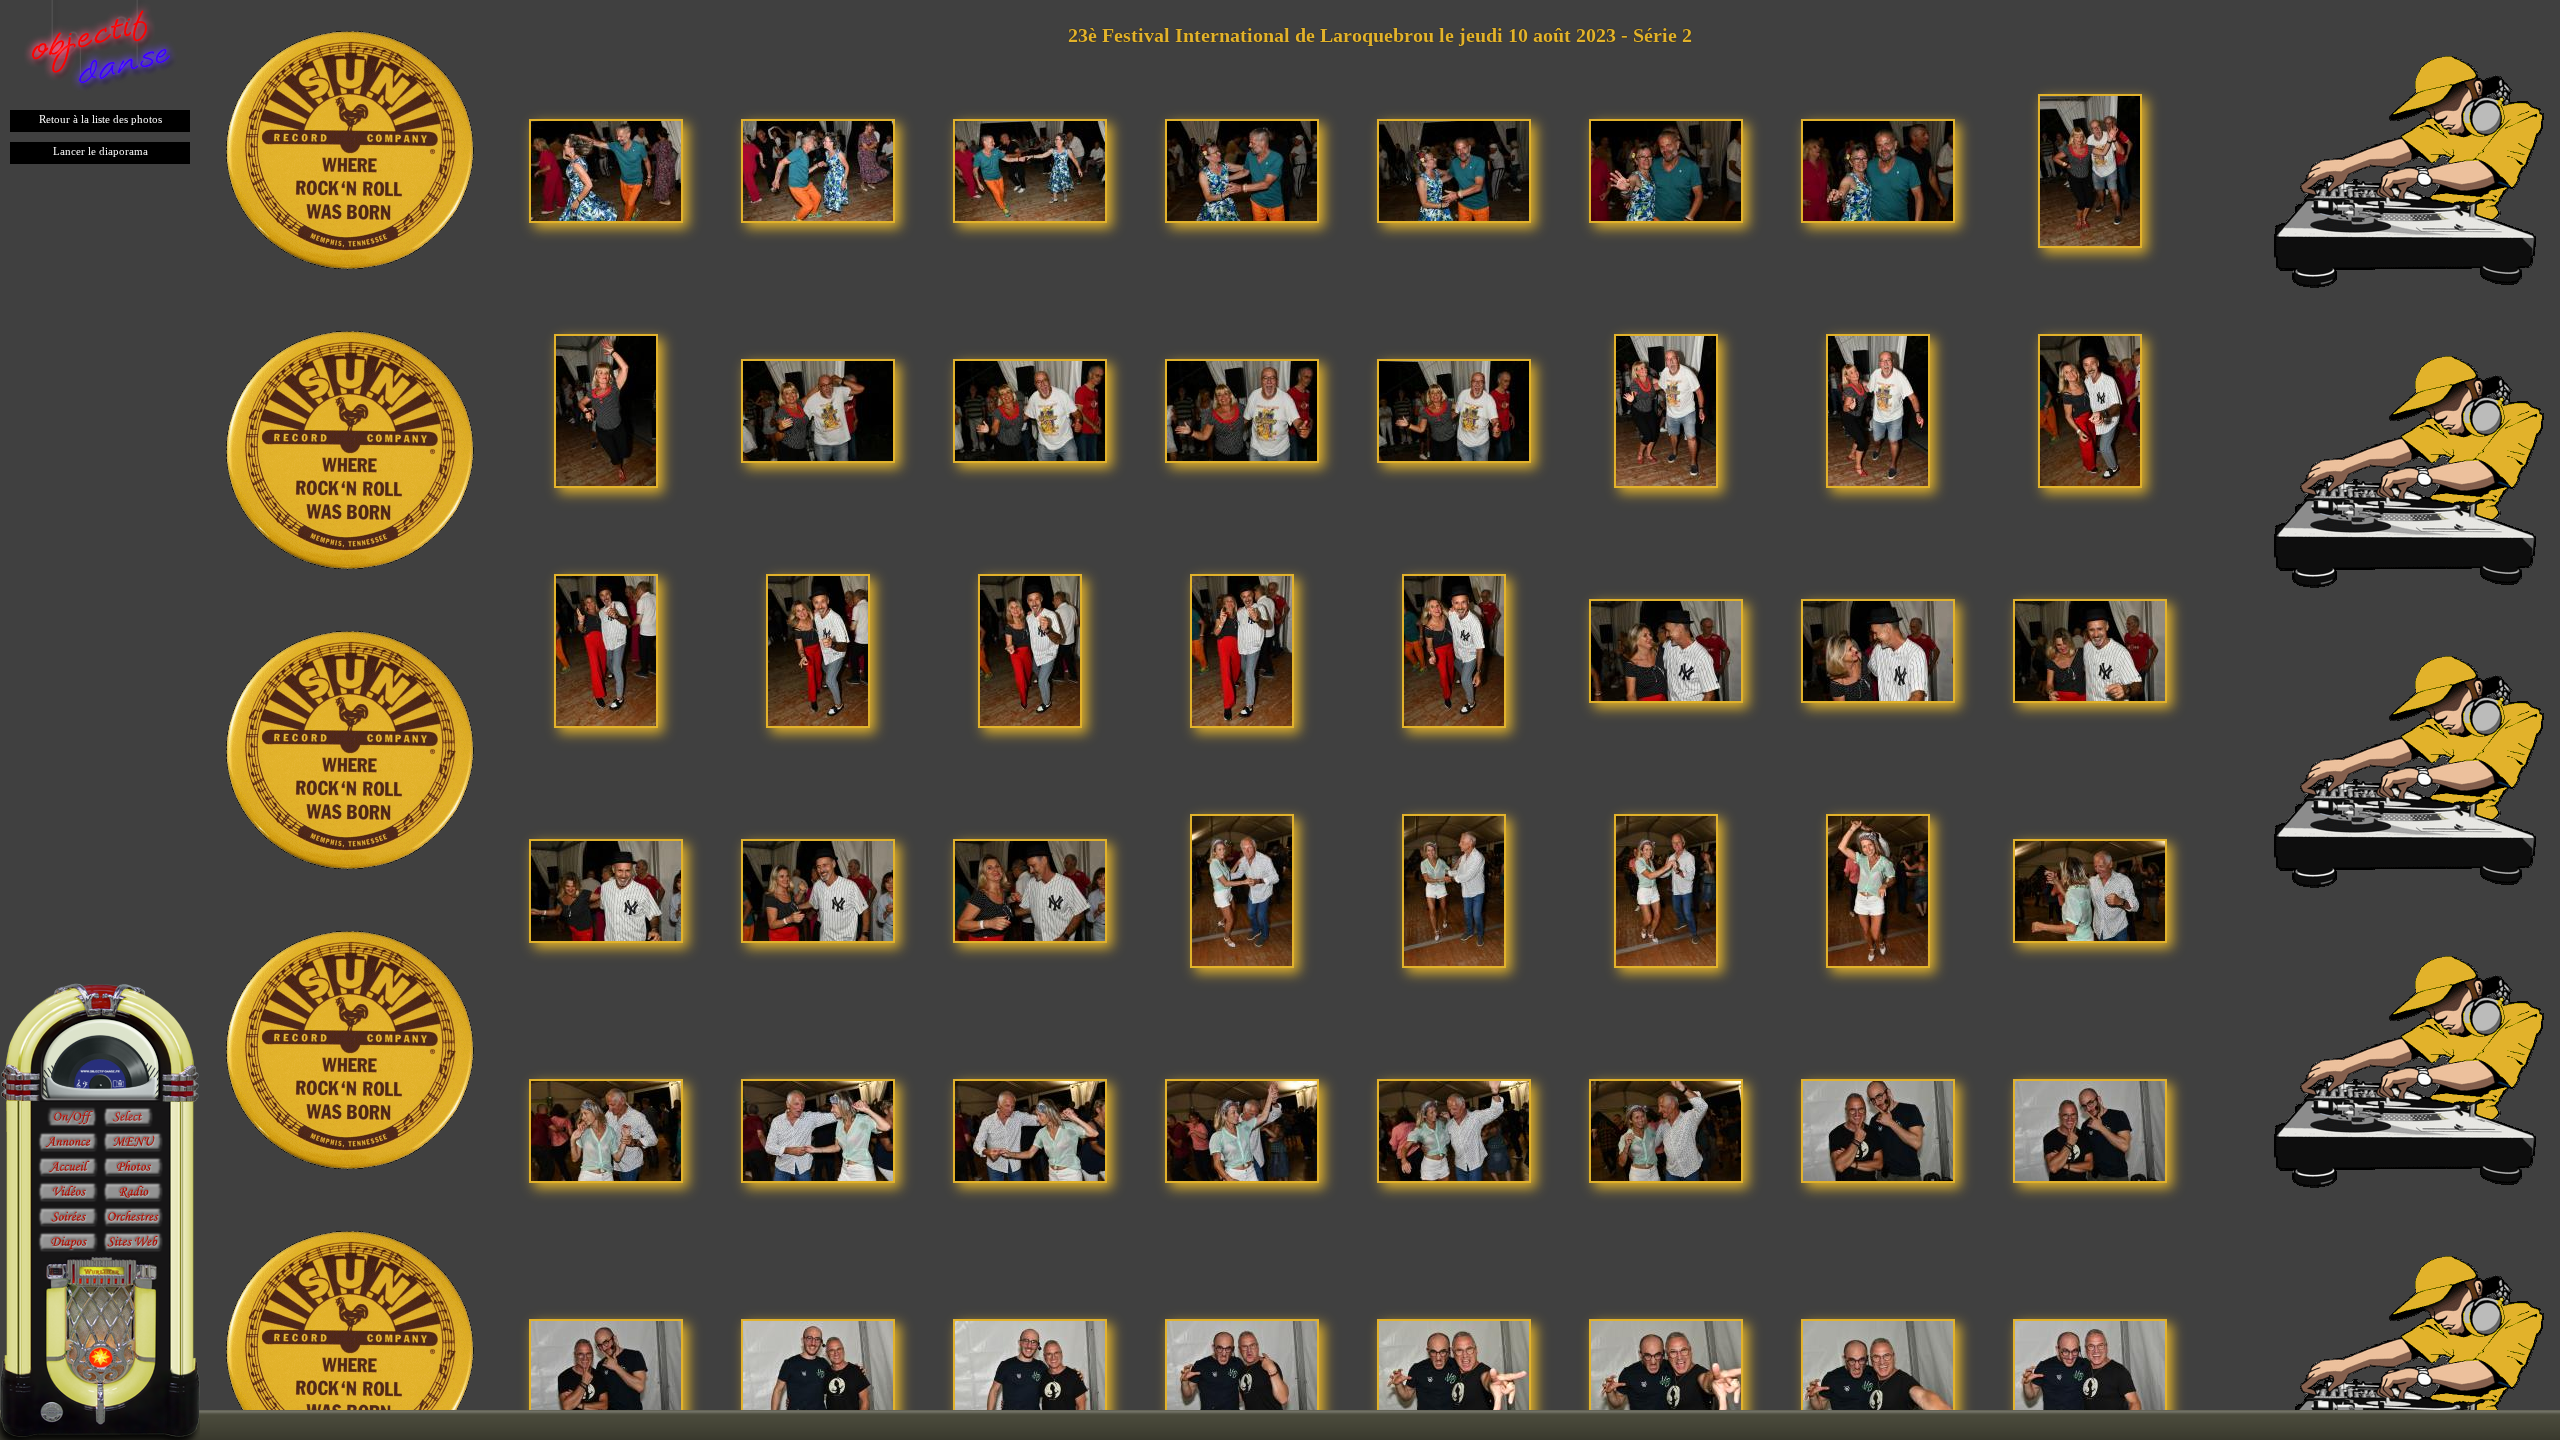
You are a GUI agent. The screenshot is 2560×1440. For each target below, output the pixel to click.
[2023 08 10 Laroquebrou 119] (1454, 169)
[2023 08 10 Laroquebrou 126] (1242, 409)
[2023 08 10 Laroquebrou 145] (1878, 889)
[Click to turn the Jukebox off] (72, 1118)
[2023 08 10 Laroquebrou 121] (1878, 169)
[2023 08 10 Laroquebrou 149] (1030, 1129)
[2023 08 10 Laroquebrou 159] (1454, 1369)
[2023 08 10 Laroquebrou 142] (1242, 889)
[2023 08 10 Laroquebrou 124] (818, 409)
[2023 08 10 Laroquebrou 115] (606, 169)
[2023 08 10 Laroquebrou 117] (1030, 169)
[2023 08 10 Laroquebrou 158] (1242, 1369)
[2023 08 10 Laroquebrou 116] (818, 169)
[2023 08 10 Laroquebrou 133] (1030, 649)
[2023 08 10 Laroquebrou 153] (1878, 1129)
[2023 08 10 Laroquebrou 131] (606, 649)
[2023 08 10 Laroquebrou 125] (1030, 409)
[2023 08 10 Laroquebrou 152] (1666, 1129)
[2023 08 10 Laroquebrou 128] (1666, 409)
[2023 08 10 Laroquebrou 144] (1666, 889)
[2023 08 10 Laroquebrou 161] (1878, 1369)
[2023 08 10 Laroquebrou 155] (606, 1369)
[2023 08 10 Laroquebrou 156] (818, 1369)
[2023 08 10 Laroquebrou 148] (818, 1129)
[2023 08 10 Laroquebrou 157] (1030, 1369)
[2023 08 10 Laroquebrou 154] (2090, 1129)
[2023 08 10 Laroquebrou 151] (1454, 1129)
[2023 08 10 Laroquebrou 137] (1878, 649)
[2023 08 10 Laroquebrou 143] (1454, 889)
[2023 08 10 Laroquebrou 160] (1666, 1369)
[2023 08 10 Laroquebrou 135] (1454, 649)
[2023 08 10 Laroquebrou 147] (606, 1129)
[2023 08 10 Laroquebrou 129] (1878, 409)
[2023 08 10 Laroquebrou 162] (2090, 1369)
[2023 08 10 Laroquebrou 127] (1454, 409)
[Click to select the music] (128, 1118)
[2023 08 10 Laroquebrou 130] (2090, 409)
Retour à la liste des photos (100, 119)
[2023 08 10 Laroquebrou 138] (2090, 649)
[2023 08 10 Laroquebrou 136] (1666, 649)
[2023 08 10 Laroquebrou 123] (606, 409)
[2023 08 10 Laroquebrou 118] (1242, 169)
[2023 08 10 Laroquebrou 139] (606, 889)
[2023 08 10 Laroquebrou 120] (1666, 169)
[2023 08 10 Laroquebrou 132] (818, 649)
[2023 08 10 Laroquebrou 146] (2090, 889)
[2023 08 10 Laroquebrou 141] (1030, 889)
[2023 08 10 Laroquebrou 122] (2090, 169)
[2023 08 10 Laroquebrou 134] (1242, 649)
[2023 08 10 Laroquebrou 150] (1242, 1129)
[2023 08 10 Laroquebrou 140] (818, 889)
